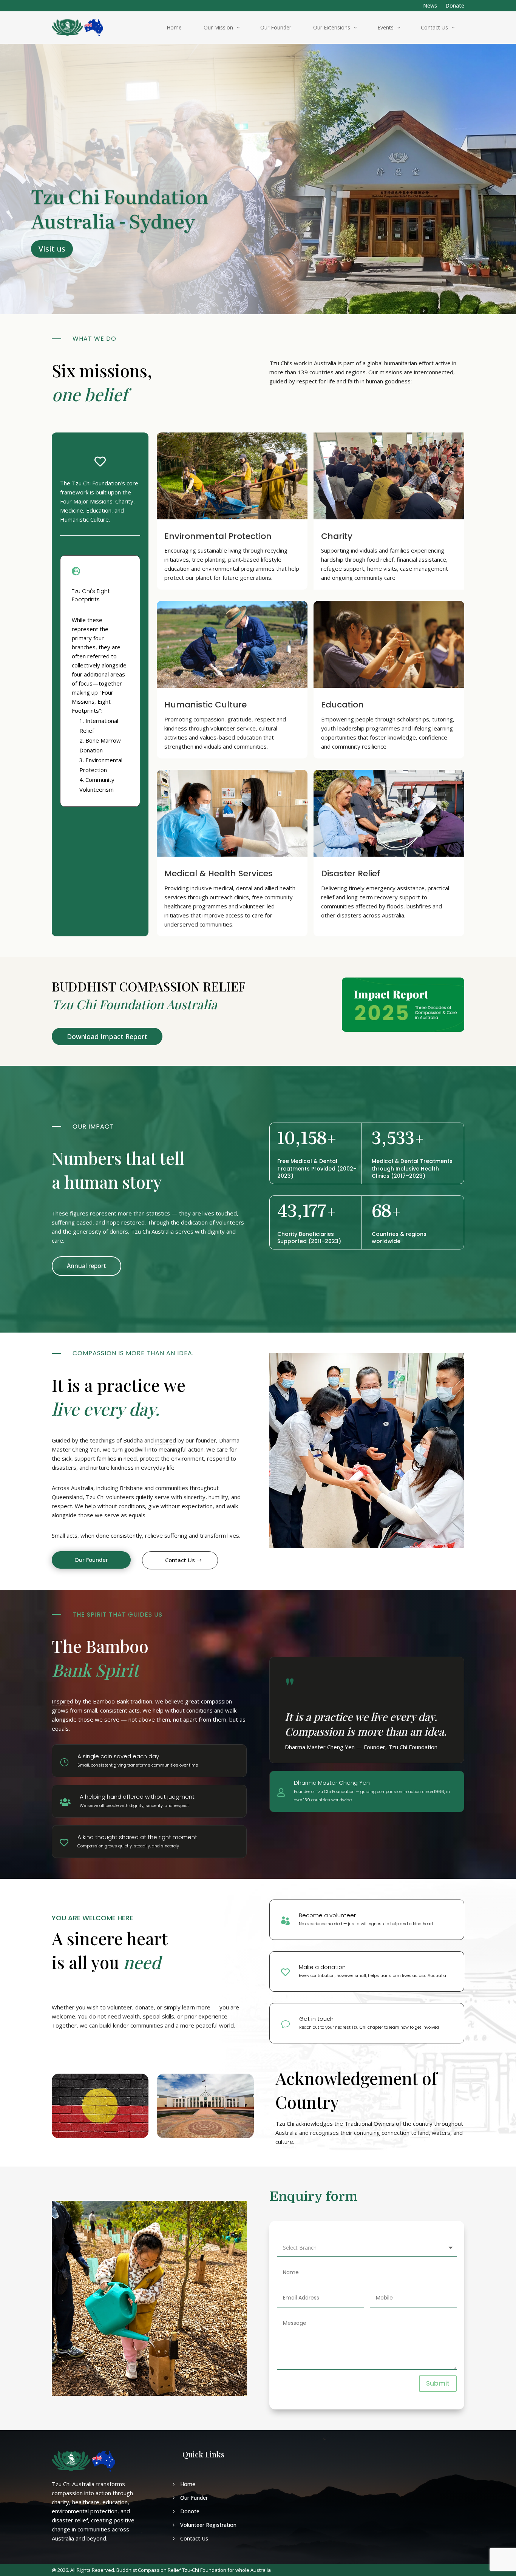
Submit (438, 2383)
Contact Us (180, 1560)
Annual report (87, 1266)
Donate (455, 6)
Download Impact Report (107, 1036)
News (430, 6)
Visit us (52, 249)
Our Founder (91, 1560)
